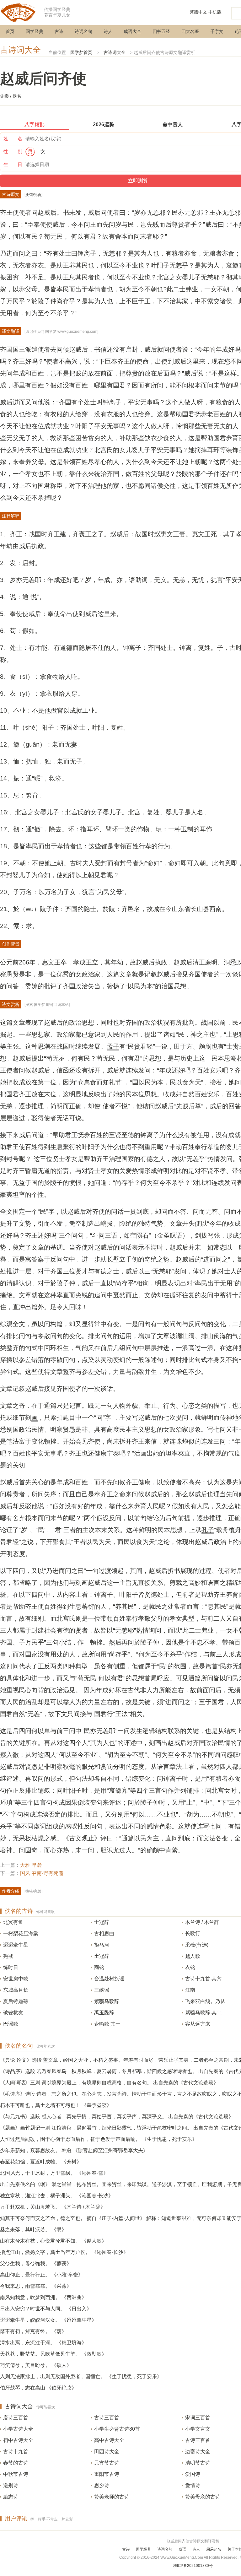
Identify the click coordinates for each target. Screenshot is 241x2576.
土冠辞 (102, 1956)
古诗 (59, 31)
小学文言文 (198, 2429)
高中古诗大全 (109, 2440)
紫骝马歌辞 (107, 2001)
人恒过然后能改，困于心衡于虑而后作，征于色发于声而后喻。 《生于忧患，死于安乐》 (99, 2139)
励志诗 (11, 2497)
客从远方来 (198, 2024)
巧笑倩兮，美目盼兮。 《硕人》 (36, 2365)
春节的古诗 (16, 2463)
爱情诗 (193, 2485)
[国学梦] (19, 12)
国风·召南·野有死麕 (42, 1873)
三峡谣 (102, 1990)
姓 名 (13, 139)
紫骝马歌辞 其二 (203, 2013)
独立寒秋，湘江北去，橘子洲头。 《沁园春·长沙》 (57, 2196)
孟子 (113, 1046)
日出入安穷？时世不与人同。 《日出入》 (46, 2309)
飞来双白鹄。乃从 (205, 2001)
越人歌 (193, 1956)
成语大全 (132, 31)
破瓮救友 (13, 2013)
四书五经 (161, 31)
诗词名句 (83, 31)
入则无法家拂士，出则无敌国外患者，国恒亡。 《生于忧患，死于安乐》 (81, 2376)
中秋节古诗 (16, 2474)
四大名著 (190, 31)
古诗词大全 (20, 50)
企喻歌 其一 (107, 2024)
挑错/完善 (33, 195)
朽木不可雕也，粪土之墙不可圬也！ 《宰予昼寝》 (56, 2105)
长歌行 (193, 1933)
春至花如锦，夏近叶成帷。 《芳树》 (41, 2162)
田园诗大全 (107, 2452)
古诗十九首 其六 (203, 1979)
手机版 (215, 12)
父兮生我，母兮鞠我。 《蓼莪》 (36, 2263)
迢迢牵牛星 (16, 1945)
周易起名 (214, 2549)
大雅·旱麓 (31, 1865)
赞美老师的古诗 (112, 2497)
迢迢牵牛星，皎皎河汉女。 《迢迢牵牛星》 (48, 2320)
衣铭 (190, 1967)
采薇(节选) (197, 1945)
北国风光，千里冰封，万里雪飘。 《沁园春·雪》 (54, 2173)
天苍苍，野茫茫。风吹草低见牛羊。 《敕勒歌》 (53, 2354)
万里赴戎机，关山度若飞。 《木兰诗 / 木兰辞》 (53, 2207)
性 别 (13, 151)
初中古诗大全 (18, 2440)
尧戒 (8, 1956)
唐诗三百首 (16, 2418)
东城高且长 (16, 1990)
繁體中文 (198, 12)
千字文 (217, 31)
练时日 (11, 1967)
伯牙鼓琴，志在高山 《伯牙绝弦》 (38, 2388)
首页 (10, 31)
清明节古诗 (198, 2463)
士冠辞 (102, 1922)
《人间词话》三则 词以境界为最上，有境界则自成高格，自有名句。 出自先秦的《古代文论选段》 (109, 2083)
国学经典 (35, 31)
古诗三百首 (107, 2418)
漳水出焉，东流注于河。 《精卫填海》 (43, 2343)
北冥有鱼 (13, 1922)
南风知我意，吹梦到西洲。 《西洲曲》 (43, 2297)
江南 (190, 1990)
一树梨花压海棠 (21, 1933)
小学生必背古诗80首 (117, 2429)
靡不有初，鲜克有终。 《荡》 (33, 2331)
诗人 (108, 31)
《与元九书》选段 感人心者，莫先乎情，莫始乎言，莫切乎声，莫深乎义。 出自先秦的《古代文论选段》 (117, 2117)
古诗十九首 (16, 2452)
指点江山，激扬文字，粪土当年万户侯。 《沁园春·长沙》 (64, 2252)
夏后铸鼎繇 (16, 2001)
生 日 (13, 164)
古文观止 (82, 1838)
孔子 (208, 1530)
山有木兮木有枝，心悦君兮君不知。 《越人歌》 (53, 2241)
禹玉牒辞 (104, 2013)
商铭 (99, 1967)
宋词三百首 (198, 2418)
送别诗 (11, 2485)
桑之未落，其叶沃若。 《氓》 (33, 2230)
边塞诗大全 (198, 2452)
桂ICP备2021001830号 (193, 2566)
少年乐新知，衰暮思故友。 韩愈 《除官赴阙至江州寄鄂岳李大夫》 (74, 2150)
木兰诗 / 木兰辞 (202, 1922)
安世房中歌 (16, 1979)
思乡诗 (102, 2485)
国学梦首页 (81, 52)
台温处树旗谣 (109, 1979)
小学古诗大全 (18, 2429)
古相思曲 (104, 1933)
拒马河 (102, 1945)
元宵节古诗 (107, 2463)
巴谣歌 (11, 2024)
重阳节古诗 (107, 2474)
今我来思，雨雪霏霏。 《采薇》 (36, 2286)
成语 (182, 2549)
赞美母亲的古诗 (203, 2497)
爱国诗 (193, 2474)
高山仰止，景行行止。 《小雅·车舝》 (42, 2275)
